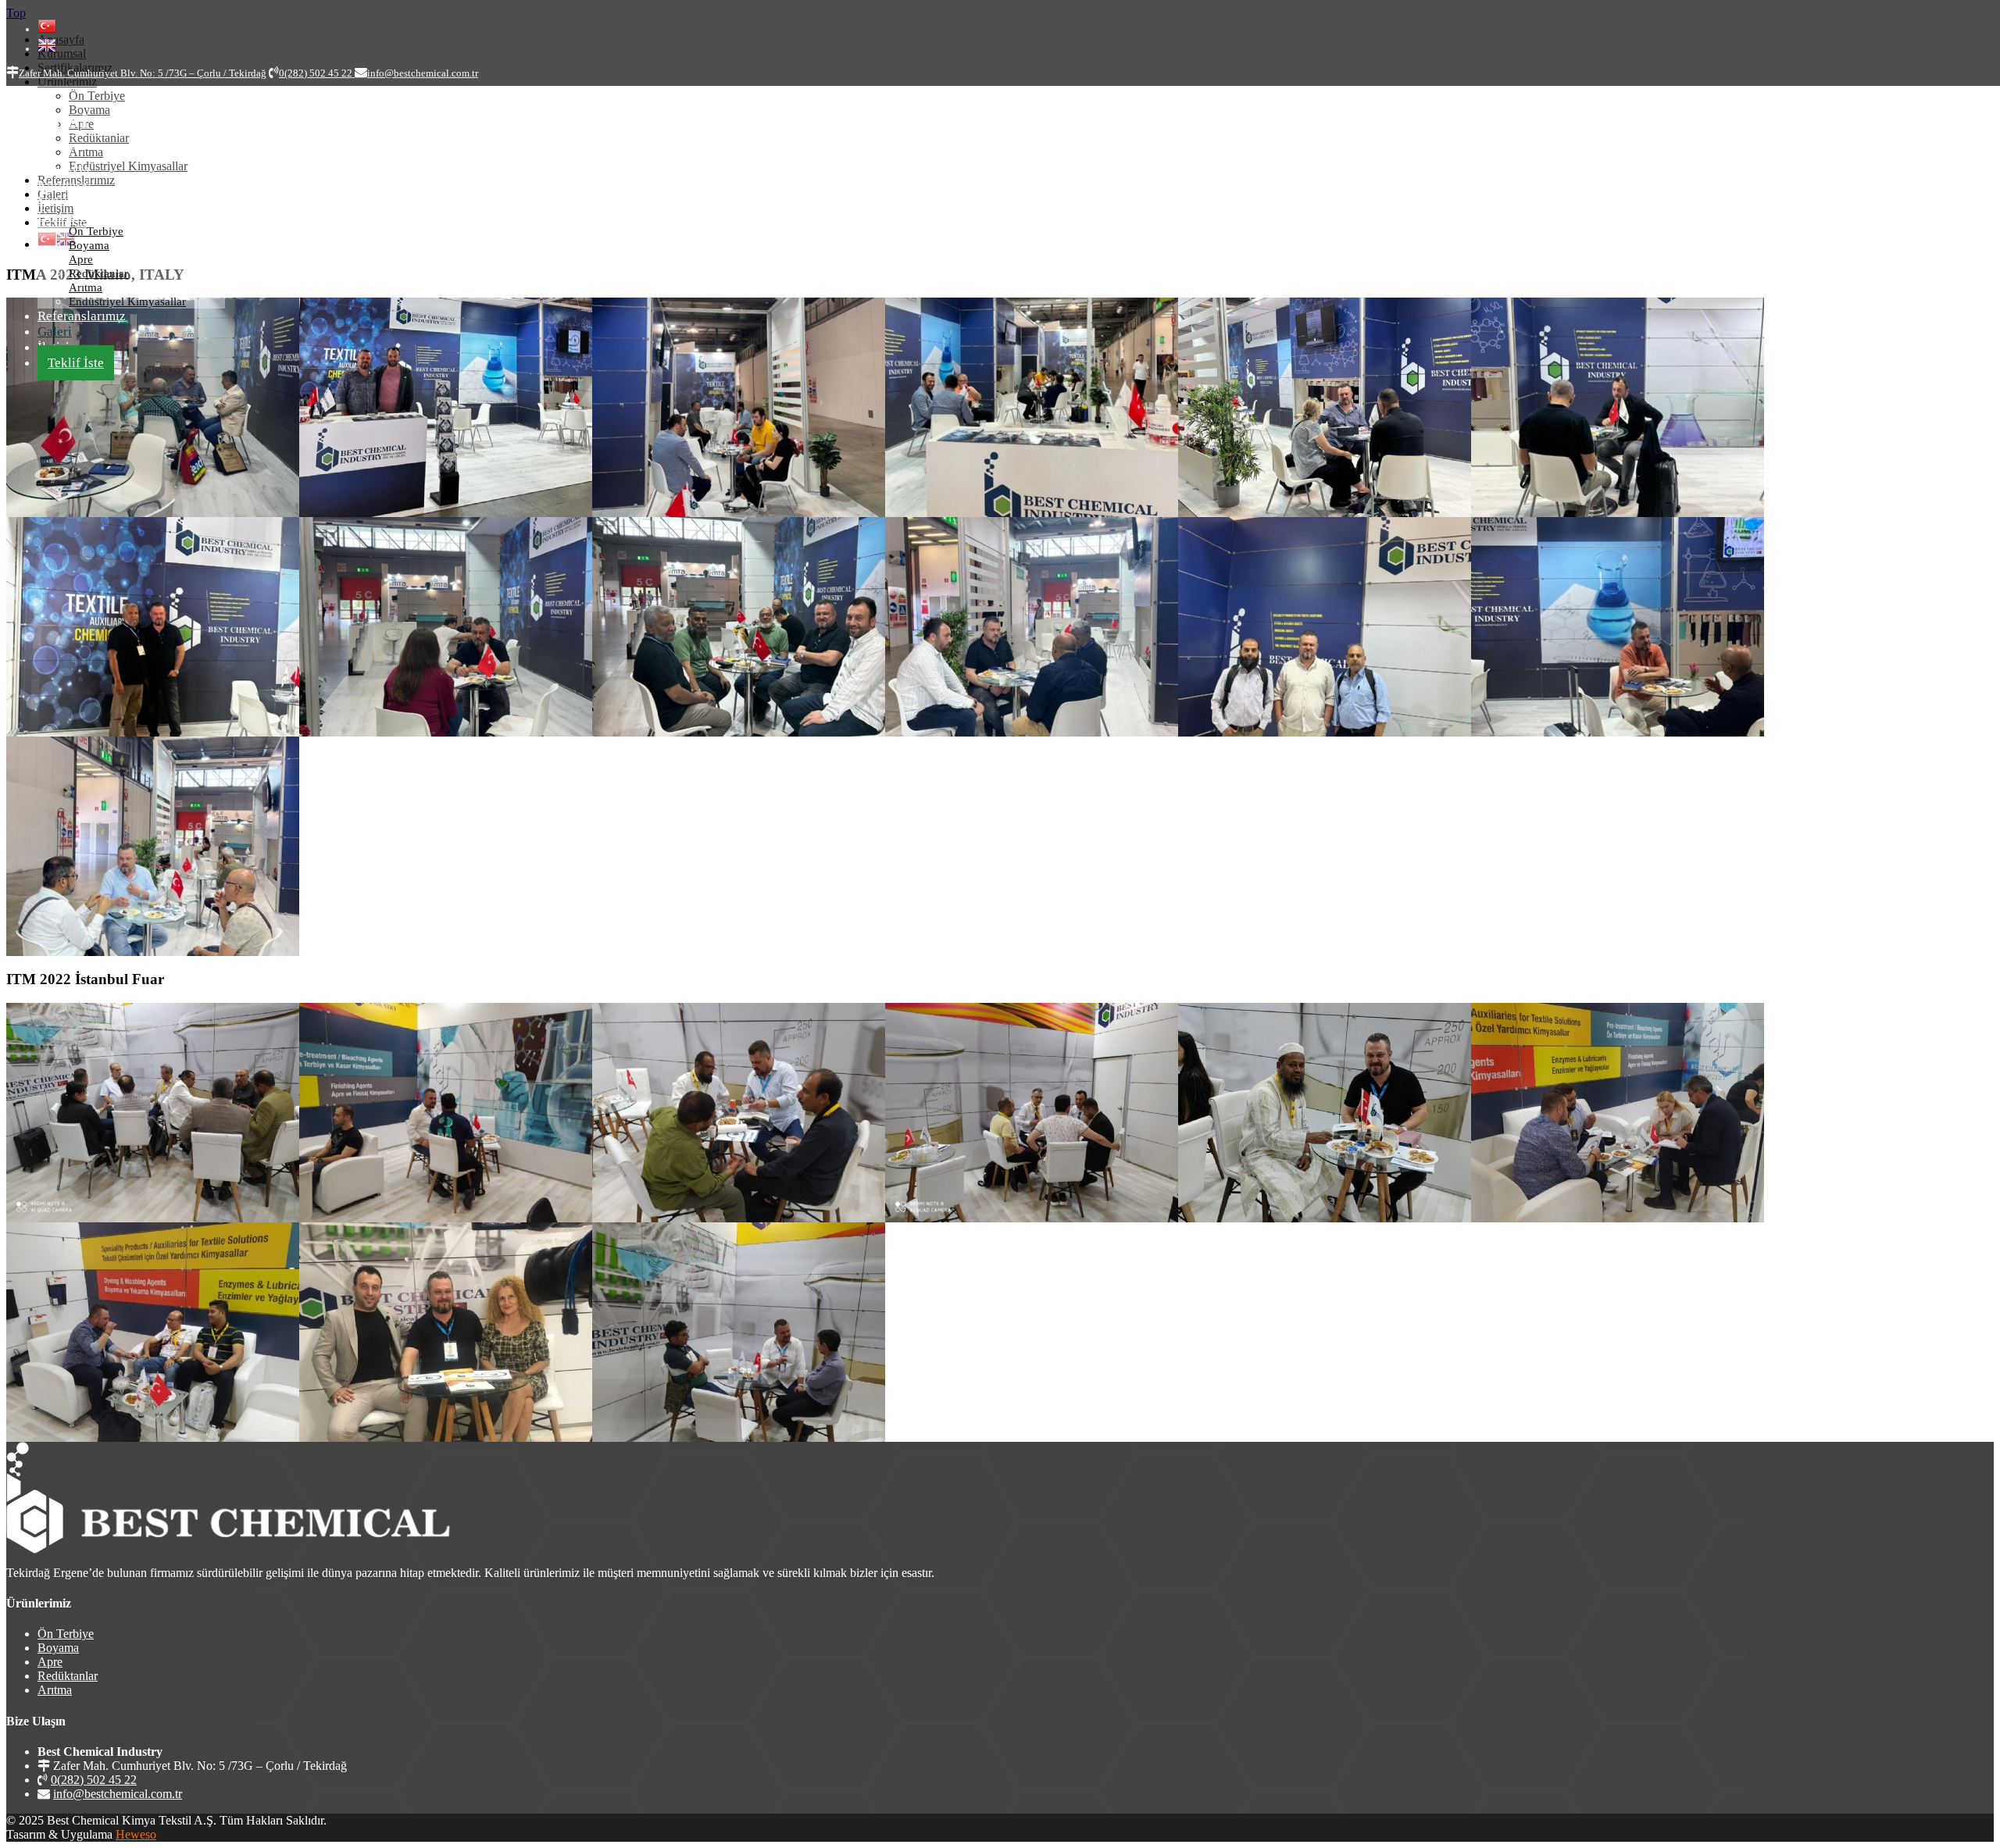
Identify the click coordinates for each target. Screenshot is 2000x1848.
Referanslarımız (82, 316)
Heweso (136, 1834)
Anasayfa (64, 169)
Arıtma (86, 287)
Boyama (89, 245)
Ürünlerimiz (71, 216)
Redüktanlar (98, 273)
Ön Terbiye (96, 231)
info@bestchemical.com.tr (118, 1794)
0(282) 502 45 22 (94, 1780)
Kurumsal (64, 185)
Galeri (55, 332)
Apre (81, 259)
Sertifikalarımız (81, 200)
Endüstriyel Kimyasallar (127, 301)
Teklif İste (76, 363)
